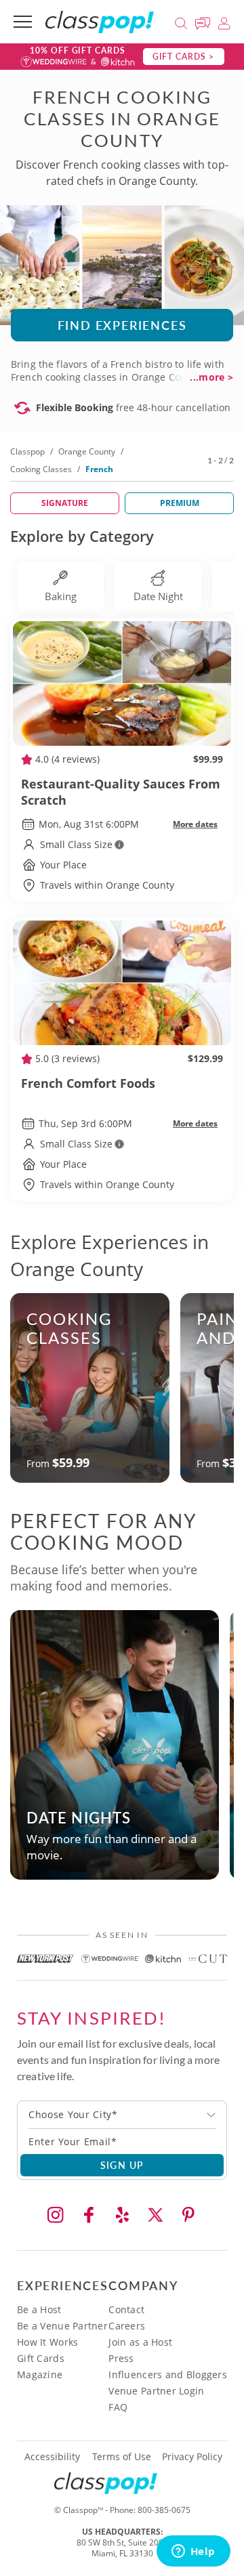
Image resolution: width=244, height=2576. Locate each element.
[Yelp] (122, 2215)
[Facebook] (89, 2215)
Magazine (40, 2374)
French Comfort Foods (88, 1083)
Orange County (87, 451)
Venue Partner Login (156, 2391)
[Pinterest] (188, 2215)
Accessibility (52, 2457)
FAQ (118, 2407)
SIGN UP (122, 2165)
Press (121, 2358)
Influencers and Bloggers (168, 2374)
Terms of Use (122, 2457)
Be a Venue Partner (62, 2326)
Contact (126, 2309)
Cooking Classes (41, 469)
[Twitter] (155, 2215)
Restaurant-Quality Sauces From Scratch (121, 792)
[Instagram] (56, 2215)
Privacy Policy (192, 2457)
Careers (127, 2326)
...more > (211, 377)
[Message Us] (205, 21)
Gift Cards (41, 2358)
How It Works (47, 2342)
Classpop (27, 451)
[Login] (224, 21)
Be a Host (39, 2309)
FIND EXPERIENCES (122, 325)
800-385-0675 (164, 2510)
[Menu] (23, 22)
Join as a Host (140, 2342)
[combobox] (122, 2115)
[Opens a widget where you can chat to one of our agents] (193, 2552)
